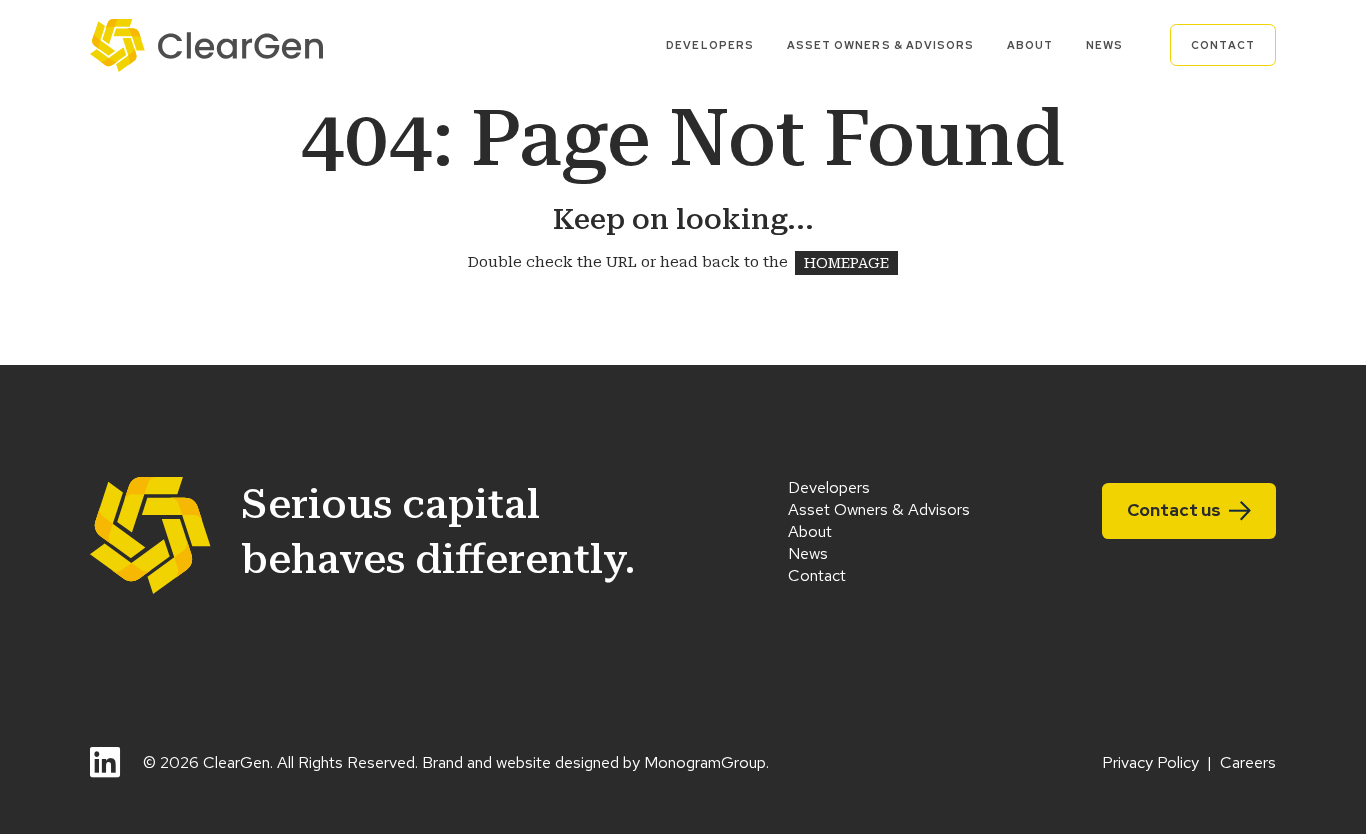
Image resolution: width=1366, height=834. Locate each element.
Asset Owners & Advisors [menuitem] (881, 45)
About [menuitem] (1030, 45)
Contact (817, 575)
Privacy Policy (1150, 762)
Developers (829, 487)
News (808, 553)
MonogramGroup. (706, 762)
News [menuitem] (1104, 45)
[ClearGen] (206, 45)
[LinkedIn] (105, 762)
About (810, 531)
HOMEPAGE (846, 262)
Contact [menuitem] (1223, 45)
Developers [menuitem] (710, 45)
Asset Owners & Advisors (879, 509)
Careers (1248, 762)
